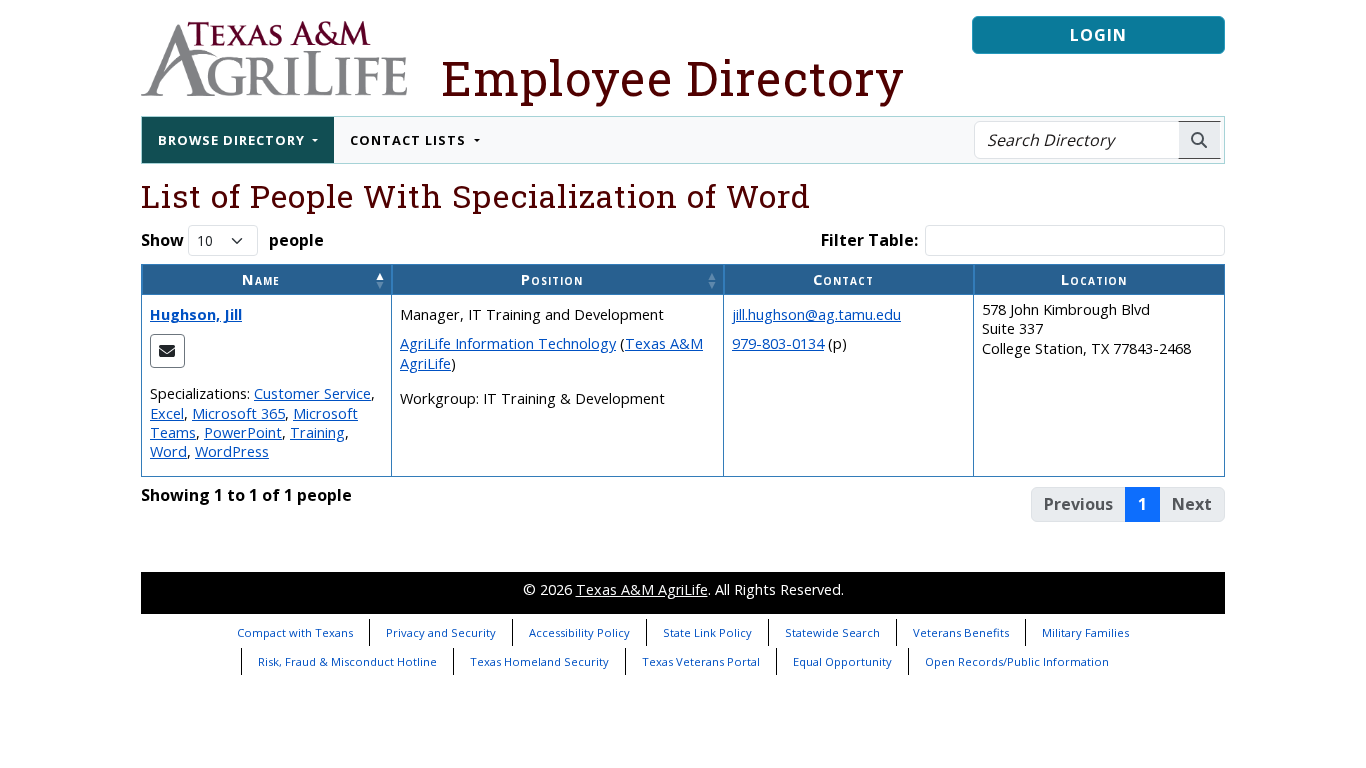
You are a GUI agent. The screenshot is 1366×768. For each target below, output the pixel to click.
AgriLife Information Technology (508, 343)
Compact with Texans (295, 632)
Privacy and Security (441, 632)
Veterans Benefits (961, 632)
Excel (167, 413)
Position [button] (552, 279)
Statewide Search (832, 632)
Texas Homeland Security (539, 661)
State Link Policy (707, 632)
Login (1098, 35)
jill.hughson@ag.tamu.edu (816, 314)
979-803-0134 (778, 343)
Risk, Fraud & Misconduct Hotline (347, 661)
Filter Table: (869, 240)
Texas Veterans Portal (701, 661)
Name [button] (261, 279)
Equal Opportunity (842, 661)
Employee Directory (673, 77)
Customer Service (312, 393)
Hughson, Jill (196, 314)
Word (168, 451)
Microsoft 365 (238, 413)
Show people (232, 240)
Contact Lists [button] (410, 140)
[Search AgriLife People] (1199, 140)
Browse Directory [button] (233, 140)
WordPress (232, 451)
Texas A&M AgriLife (642, 589)
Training (317, 432)
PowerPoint (243, 432)
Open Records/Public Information (1017, 661)
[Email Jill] (167, 351)
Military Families (1085, 632)
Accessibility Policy (579, 632)
